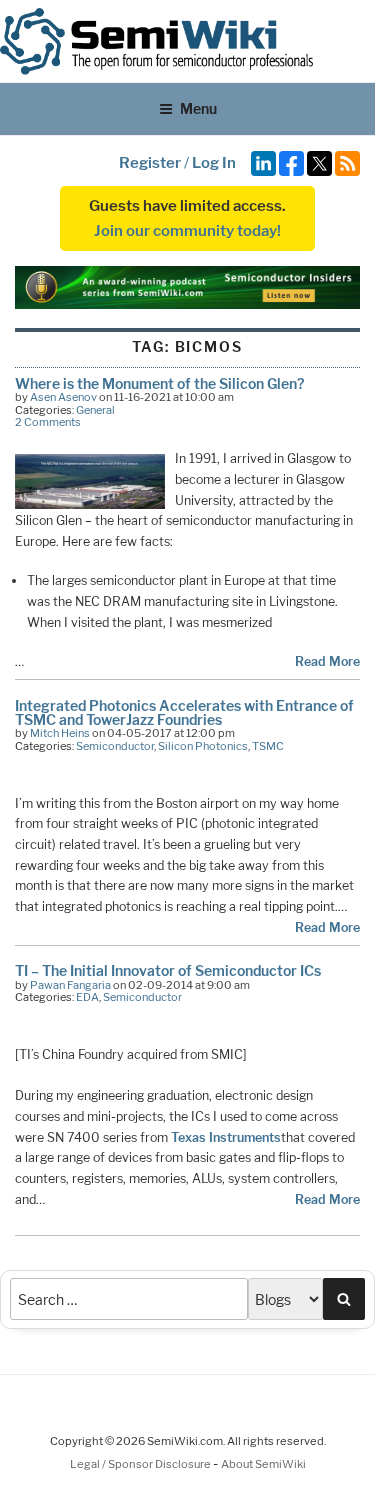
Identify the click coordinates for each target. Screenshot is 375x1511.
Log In (214, 163)
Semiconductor (115, 746)
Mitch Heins (60, 733)
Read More (327, 661)
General (95, 410)
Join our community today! (187, 231)
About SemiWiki (263, 1464)
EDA (87, 997)
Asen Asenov (63, 397)
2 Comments (48, 422)
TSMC (268, 746)
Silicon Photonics (203, 746)
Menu (198, 108)
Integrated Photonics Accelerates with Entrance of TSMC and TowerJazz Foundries (184, 712)
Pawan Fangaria (70, 985)
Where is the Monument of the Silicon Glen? (159, 383)
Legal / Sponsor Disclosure (141, 1464)
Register (150, 163)
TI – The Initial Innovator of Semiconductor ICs (168, 970)
